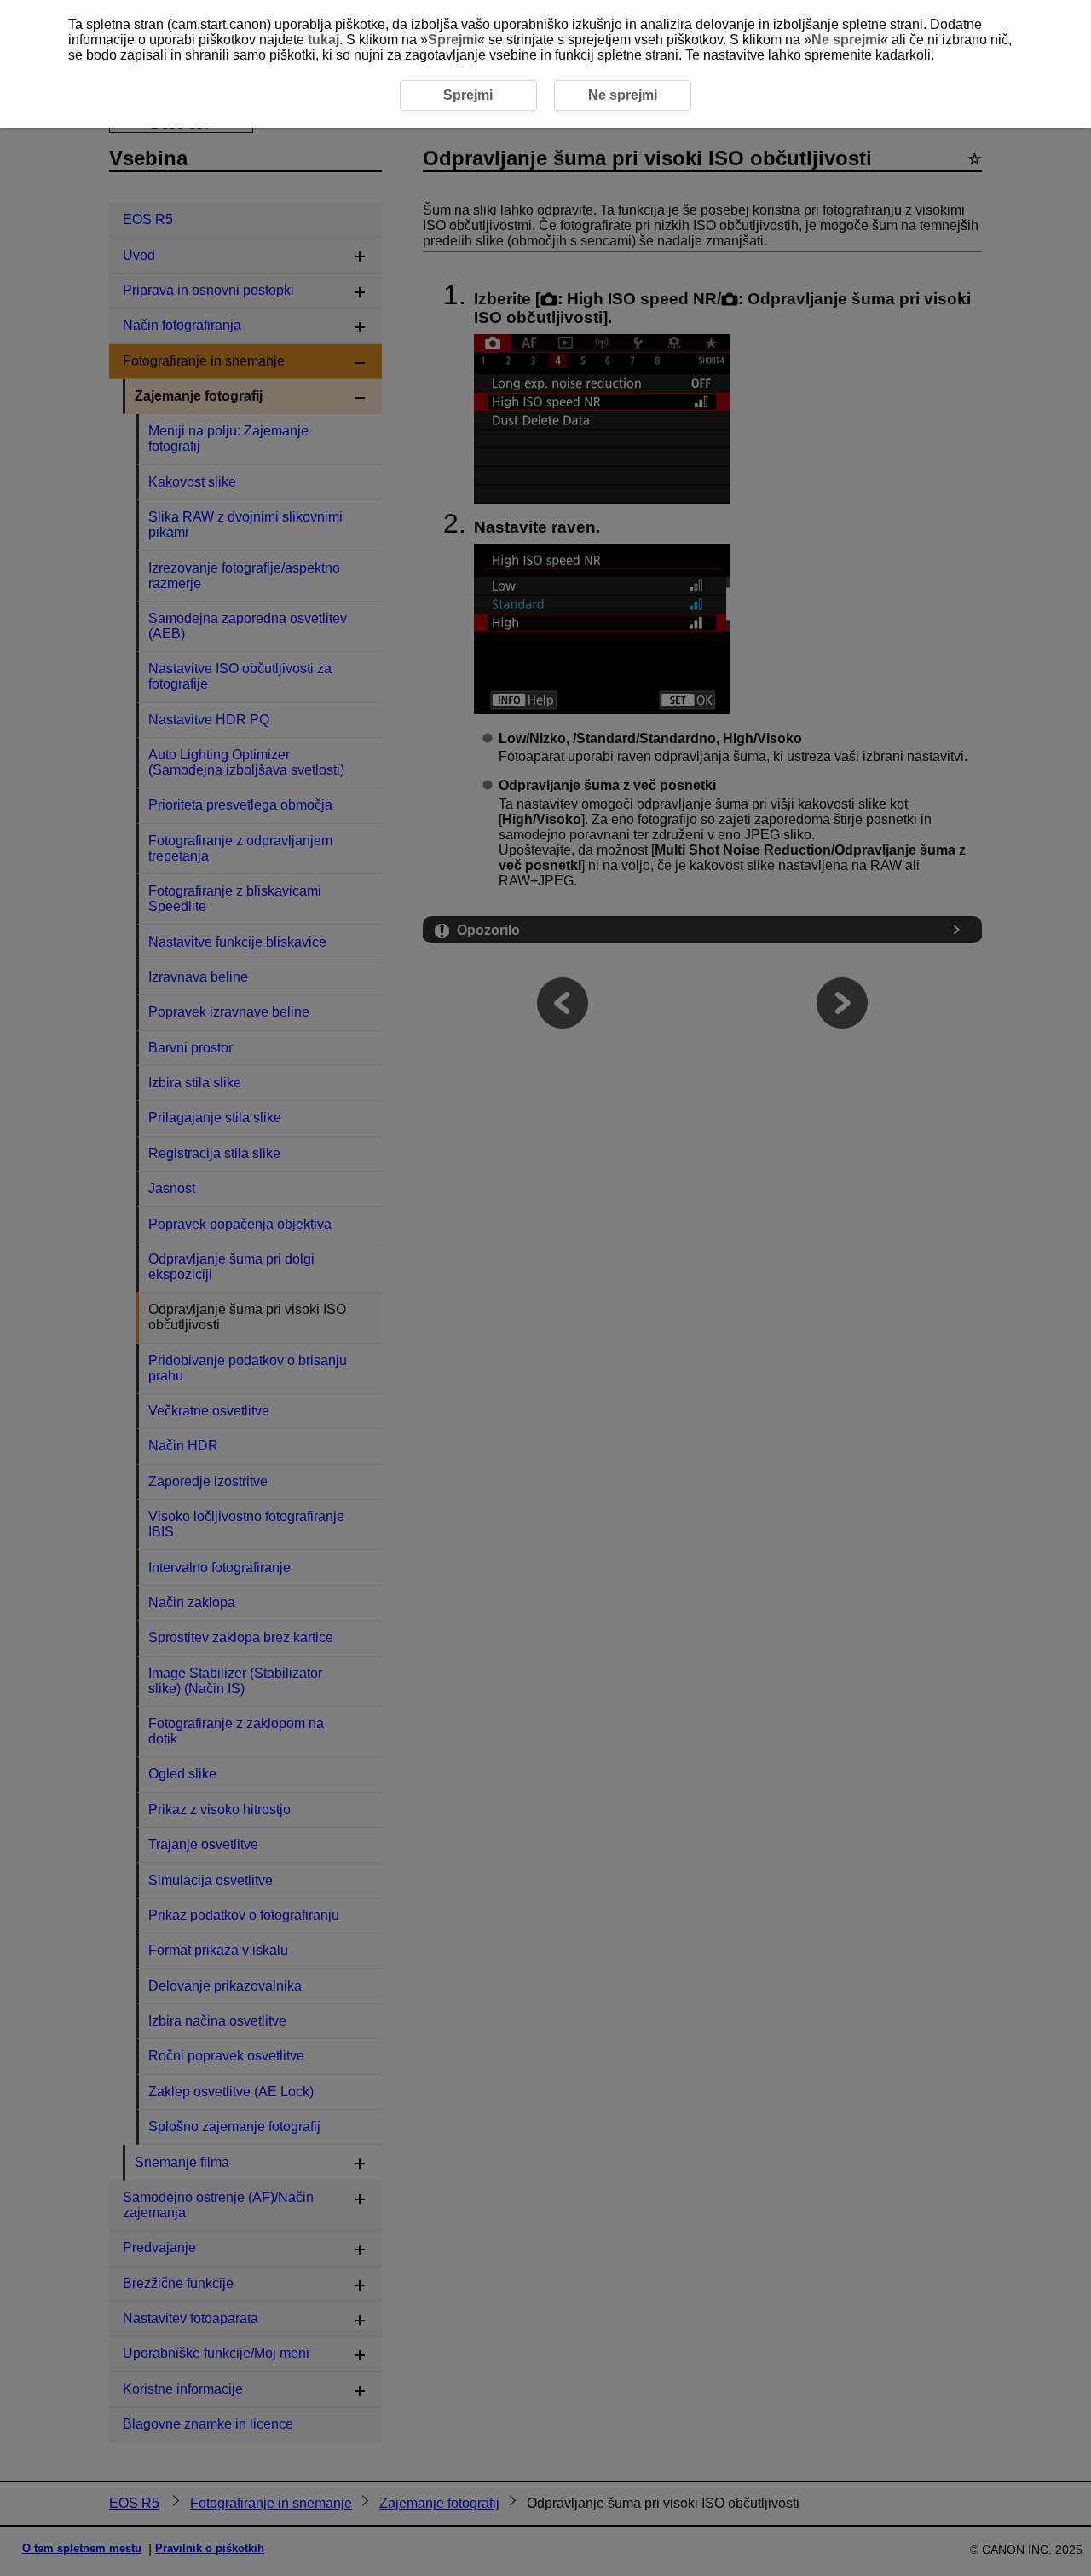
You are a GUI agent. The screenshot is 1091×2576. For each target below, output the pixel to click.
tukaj (323, 40)
